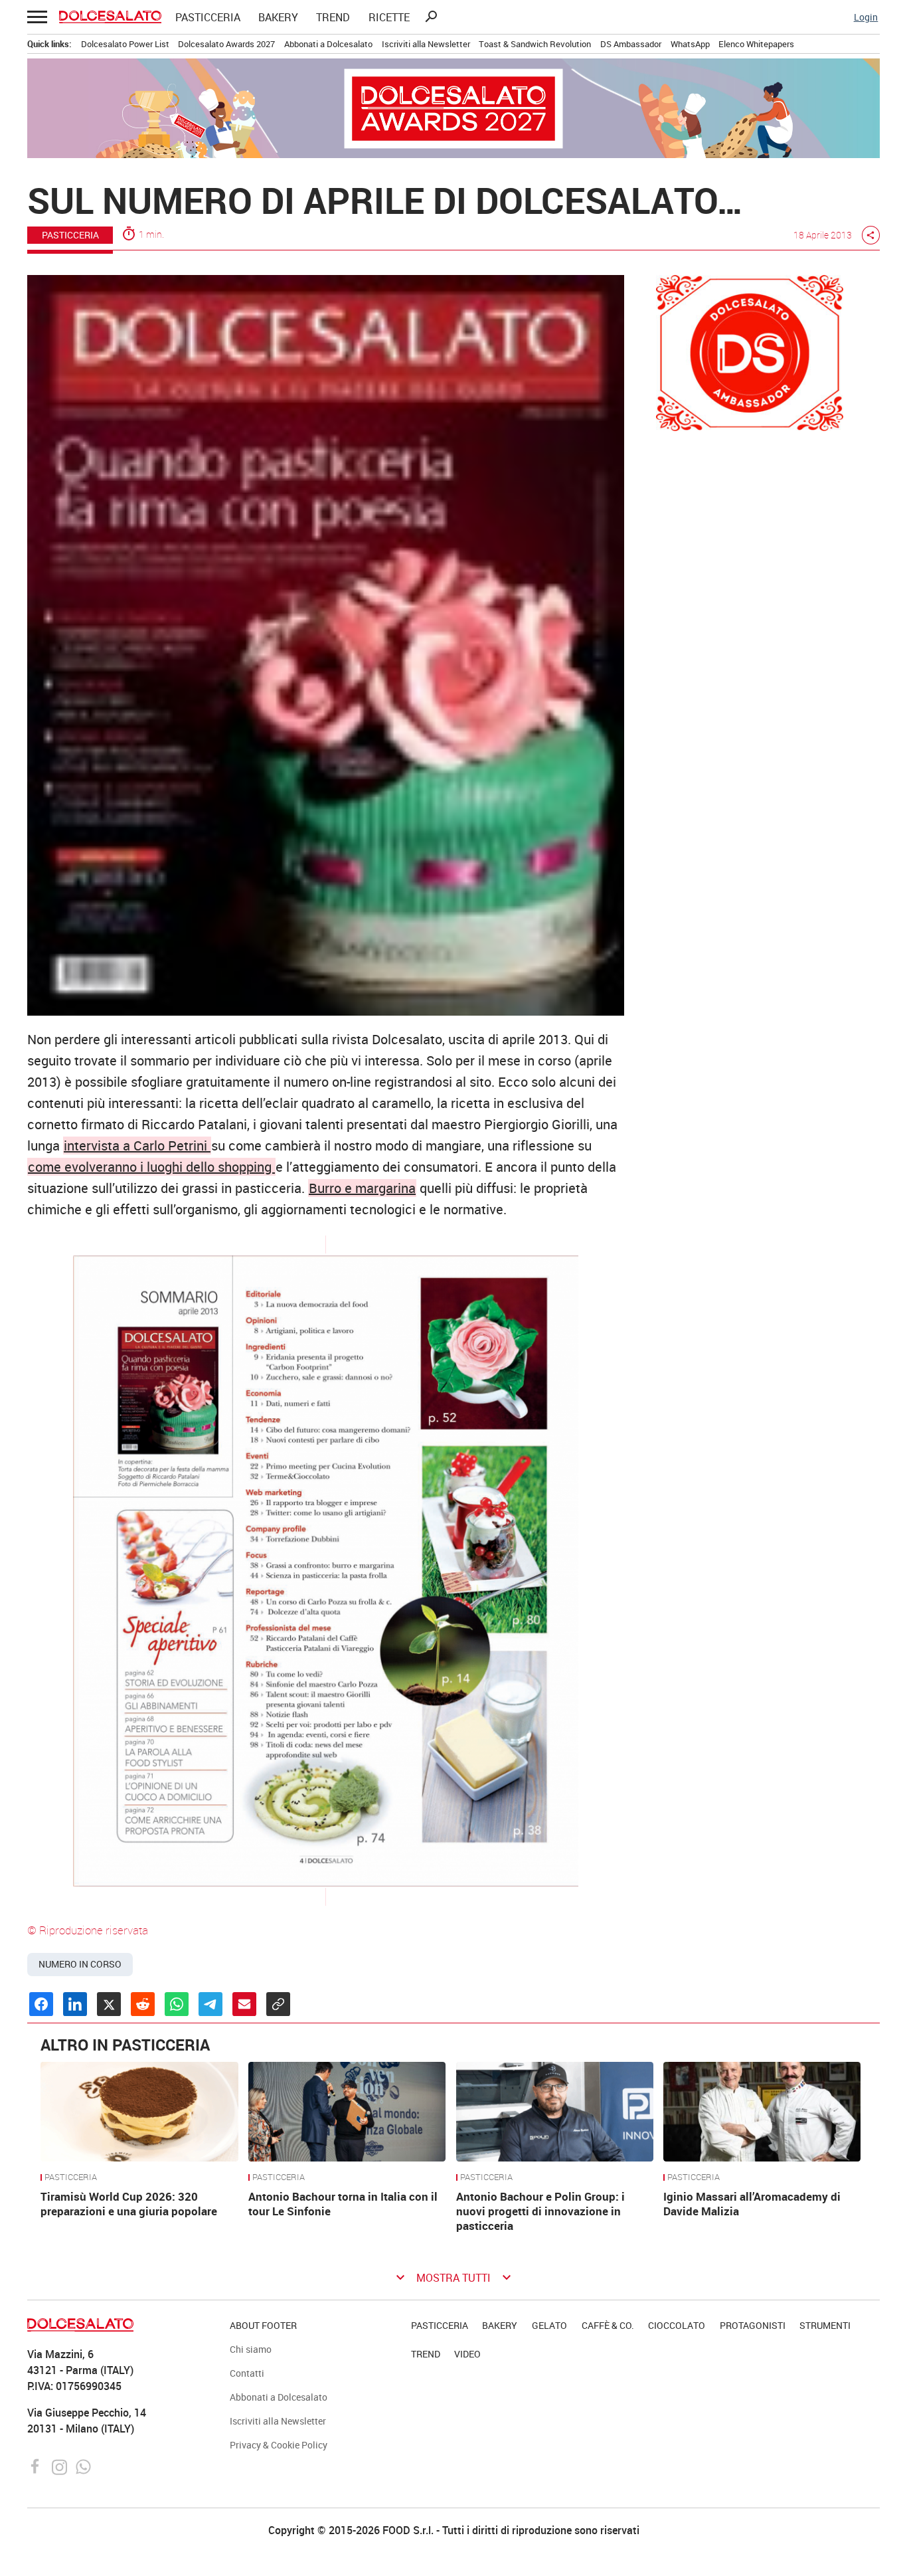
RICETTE (389, 17)
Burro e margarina (362, 1188)
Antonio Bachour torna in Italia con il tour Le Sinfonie (343, 2204)
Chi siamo (251, 2349)
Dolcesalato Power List (125, 44)
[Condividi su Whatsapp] (177, 2004)
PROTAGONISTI (753, 2325)
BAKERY (278, 17)
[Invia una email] (244, 2004)
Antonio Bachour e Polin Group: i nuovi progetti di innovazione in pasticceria (540, 2211)
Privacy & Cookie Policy (279, 2445)
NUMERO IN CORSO (80, 1964)
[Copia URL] (278, 2004)
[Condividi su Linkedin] (75, 2004)
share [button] (870, 235)
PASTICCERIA (208, 17)
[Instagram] (61, 2466)
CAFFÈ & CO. (608, 2325)
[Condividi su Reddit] (143, 2004)
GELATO (549, 2325)
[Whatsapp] (83, 2466)
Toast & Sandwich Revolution (535, 44)
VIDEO (467, 2354)
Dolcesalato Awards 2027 (226, 44)
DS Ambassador (631, 44)
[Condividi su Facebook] (41, 2004)
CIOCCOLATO (677, 2325)
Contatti (247, 2373)
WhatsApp (690, 44)
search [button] (431, 17)
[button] (36, 17)
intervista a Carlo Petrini (137, 1146)
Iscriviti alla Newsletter (426, 44)
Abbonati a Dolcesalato (328, 44)
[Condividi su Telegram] (210, 2004)
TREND (333, 17)
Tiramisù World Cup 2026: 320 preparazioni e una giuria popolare (129, 2204)
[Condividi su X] (109, 2004)
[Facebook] (37, 2466)
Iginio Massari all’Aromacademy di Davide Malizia (752, 2204)
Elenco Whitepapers (756, 44)
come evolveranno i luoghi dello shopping (151, 1167)
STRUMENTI (825, 2325)
